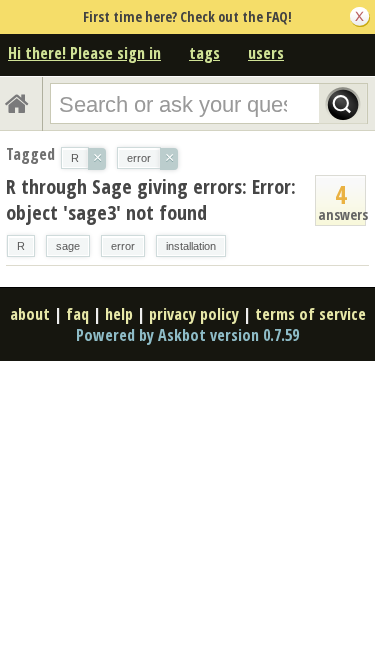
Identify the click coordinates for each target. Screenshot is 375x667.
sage (68, 246)
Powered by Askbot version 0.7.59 (187, 335)
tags (204, 53)
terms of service (310, 314)
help (119, 314)
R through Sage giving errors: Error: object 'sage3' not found (151, 199)
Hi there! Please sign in (84, 53)
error (123, 246)
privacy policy (194, 314)
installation (191, 246)
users (266, 53)
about (30, 314)
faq (77, 314)
